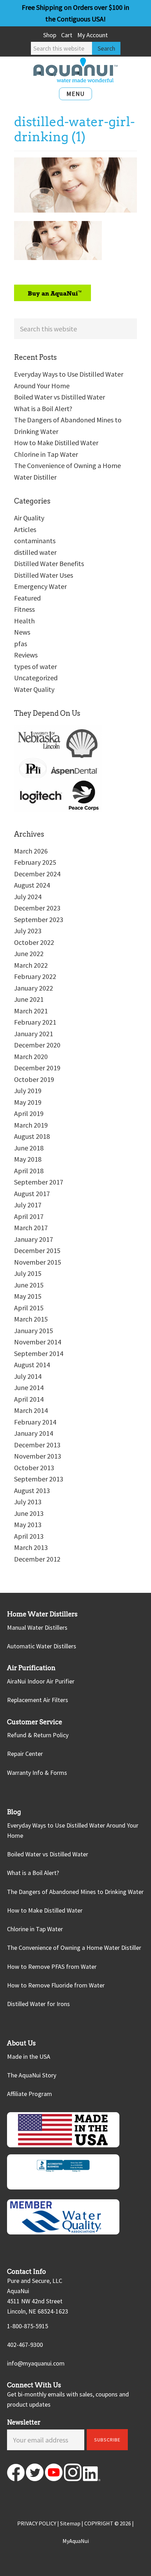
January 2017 (34, 1239)
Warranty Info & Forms (37, 1773)
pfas (21, 644)
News (22, 632)
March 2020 (31, 1056)
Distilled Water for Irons (38, 2004)
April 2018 (29, 1171)
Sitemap (70, 2523)
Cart (67, 35)
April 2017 (29, 1216)
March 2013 (31, 1547)
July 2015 (28, 1273)
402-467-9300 (25, 2345)
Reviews (26, 655)
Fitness (24, 609)
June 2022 (29, 953)
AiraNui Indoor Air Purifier (41, 1681)
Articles (25, 529)
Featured (27, 598)
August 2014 (32, 1365)
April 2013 (29, 1536)
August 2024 (32, 885)
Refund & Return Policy (38, 1735)
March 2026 (31, 851)
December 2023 (37, 908)
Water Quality (34, 689)
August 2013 (32, 1490)
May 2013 (28, 1524)
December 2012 (37, 1559)
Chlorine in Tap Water (46, 454)
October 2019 (34, 1079)
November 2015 (38, 1262)
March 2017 (31, 1228)
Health (24, 621)
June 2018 (29, 1148)
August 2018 (32, 1136)
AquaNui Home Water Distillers (75, 70)
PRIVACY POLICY (37, 2523)
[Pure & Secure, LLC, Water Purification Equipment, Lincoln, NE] (63, 2172)
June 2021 (29, 999)
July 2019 (28, 1091)
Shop (50, 35)
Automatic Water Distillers (42, 1646)
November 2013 (38, 1456)
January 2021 (34, 1034)
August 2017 (32, 1193)
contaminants (35, 541)
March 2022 (31, 965)
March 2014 (31, 1410)
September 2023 (39, 919)
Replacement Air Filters (38, 1700)
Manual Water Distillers (37, 1627)
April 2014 (29, 1399)
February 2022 (35, 976)
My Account (93, 35)
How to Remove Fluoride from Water (56, 1985)
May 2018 (28, 1159)
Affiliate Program (29, 2094)
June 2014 (29, 1387)
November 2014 (38, 1342)
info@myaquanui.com (36, 2363)
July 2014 (28, 1376)
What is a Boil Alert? (43, 408)
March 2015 (31, 1319)
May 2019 (28, 1102)
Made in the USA (29, 2056)
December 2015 (37, 1250)
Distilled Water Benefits (49, 563)
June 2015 (29, 1285)
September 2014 (39, 1353)
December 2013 (37, 1445)
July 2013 (28, 1502)
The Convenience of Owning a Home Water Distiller (74, 1948)
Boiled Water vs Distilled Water (60, 397)
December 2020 (37, 1045)
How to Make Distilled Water (56, 443)
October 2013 (34, 1468)
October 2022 (34, 942)
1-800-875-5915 (28, 2326)
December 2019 (37, 1068)
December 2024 (37, 874)
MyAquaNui (76, 2541)
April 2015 (29, 1308)
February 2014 (35, 1422)
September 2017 (39, 1182)
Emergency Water (40, 586)
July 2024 (28, 897)
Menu (75, 94)
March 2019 (31, 1125)
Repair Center (25, 1754)
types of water (35, 666)
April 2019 (29, 1113)
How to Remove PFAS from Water (52, 1967)
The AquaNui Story (32, 2075)
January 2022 (34, 988)
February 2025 (35, 862)
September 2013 (39, 1479)
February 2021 (35, 1022)
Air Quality (29, 518)
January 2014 (34, 1433)
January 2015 (34, 1331)
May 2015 (28, 1296)
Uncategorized (36, 678)
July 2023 (28, 931)
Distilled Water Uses (44, 575)
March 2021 (31, 1011)
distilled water (35, 552)
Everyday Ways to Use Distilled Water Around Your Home (73, 1830)
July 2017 (28, 1205)
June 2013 (29, 1513)
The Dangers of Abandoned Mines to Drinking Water (75, 1892)
